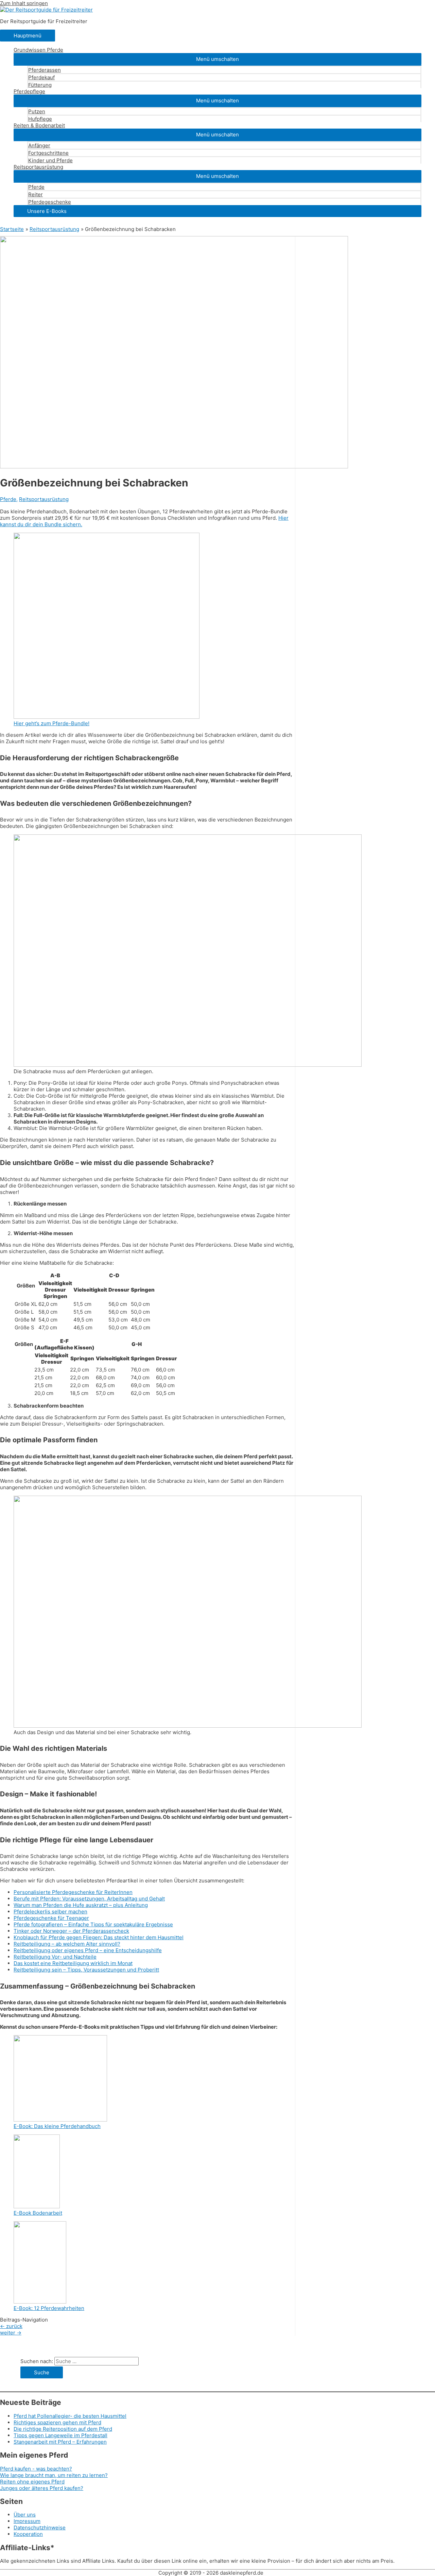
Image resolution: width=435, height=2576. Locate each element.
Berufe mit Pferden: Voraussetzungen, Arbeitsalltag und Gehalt (89, 1899)
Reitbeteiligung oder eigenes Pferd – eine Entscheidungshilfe (88, 1950)
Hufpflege (40, 119)
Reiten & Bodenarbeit (39, 125)
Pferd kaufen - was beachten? (36, 2469)
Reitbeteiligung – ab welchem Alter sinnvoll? (67, 1944)
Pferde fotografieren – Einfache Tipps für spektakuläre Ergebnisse (93, 1924)
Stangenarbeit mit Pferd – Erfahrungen (60, 2442)
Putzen (37, 111)
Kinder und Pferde (50, 160)
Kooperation (28, 2534)
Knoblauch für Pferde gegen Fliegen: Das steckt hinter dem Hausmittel (99, 1937)
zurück (11, 2326)
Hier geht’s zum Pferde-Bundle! (51, 723)
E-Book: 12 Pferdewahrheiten (49, 2308)
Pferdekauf (41, 77)
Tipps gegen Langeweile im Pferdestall (60, 2435)
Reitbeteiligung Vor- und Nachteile (55, 1957)
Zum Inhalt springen (24, 3)
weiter (11, 2333)
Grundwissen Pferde (38, 50)
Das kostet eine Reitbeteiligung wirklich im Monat (73, 1963)
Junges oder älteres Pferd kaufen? (42, 2488)
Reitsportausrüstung (38, 167)
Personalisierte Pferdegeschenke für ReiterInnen (73, 1892)
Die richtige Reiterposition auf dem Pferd (63, 2429)
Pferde (36, 187)
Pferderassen (45, 70)
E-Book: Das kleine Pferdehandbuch (57, 2126)
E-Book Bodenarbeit (38, 2213)
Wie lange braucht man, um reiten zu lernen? (54, 2475)
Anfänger (39, 145)
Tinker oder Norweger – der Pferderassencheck (71, 1931)
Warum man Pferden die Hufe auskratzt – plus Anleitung (81, 1905)
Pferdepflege (29, 91)
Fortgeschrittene (48, 153)
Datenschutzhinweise (40, 2528)
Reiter (36, 194)
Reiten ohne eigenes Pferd (32, 2482)
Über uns (25, 2515)
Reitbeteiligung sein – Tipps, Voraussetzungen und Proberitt (86, 1970)
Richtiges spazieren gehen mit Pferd (57, 2422)
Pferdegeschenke (50, 202)
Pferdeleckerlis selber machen (50, 1912)
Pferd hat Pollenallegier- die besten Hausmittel (70, 2416)
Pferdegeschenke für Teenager (51, 1918)
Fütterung (40, 85)
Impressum (27, 2521)
